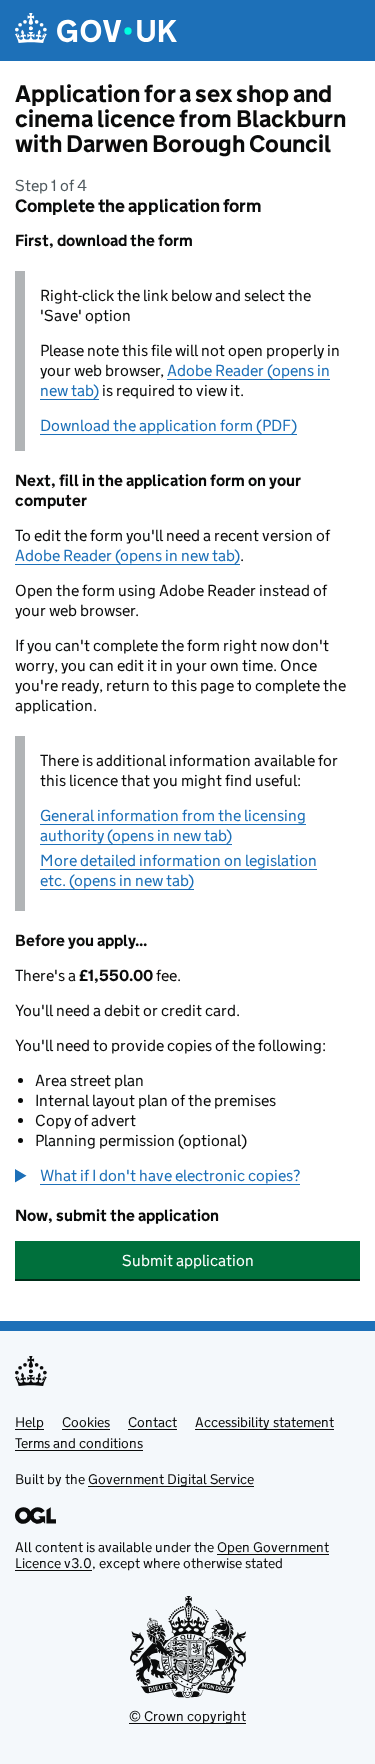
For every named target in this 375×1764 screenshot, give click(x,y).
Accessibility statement (264, 1422)
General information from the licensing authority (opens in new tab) (173, 825)
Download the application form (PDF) (168, 425)
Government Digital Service (171, 1479)
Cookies (86, 1422)
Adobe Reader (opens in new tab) (127, 555)
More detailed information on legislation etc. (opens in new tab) (178, 870)
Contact (152, 1422)
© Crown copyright (187, 1716)
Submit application (188, 1260)
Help (29, 1422)
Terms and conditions (79, 1443)
